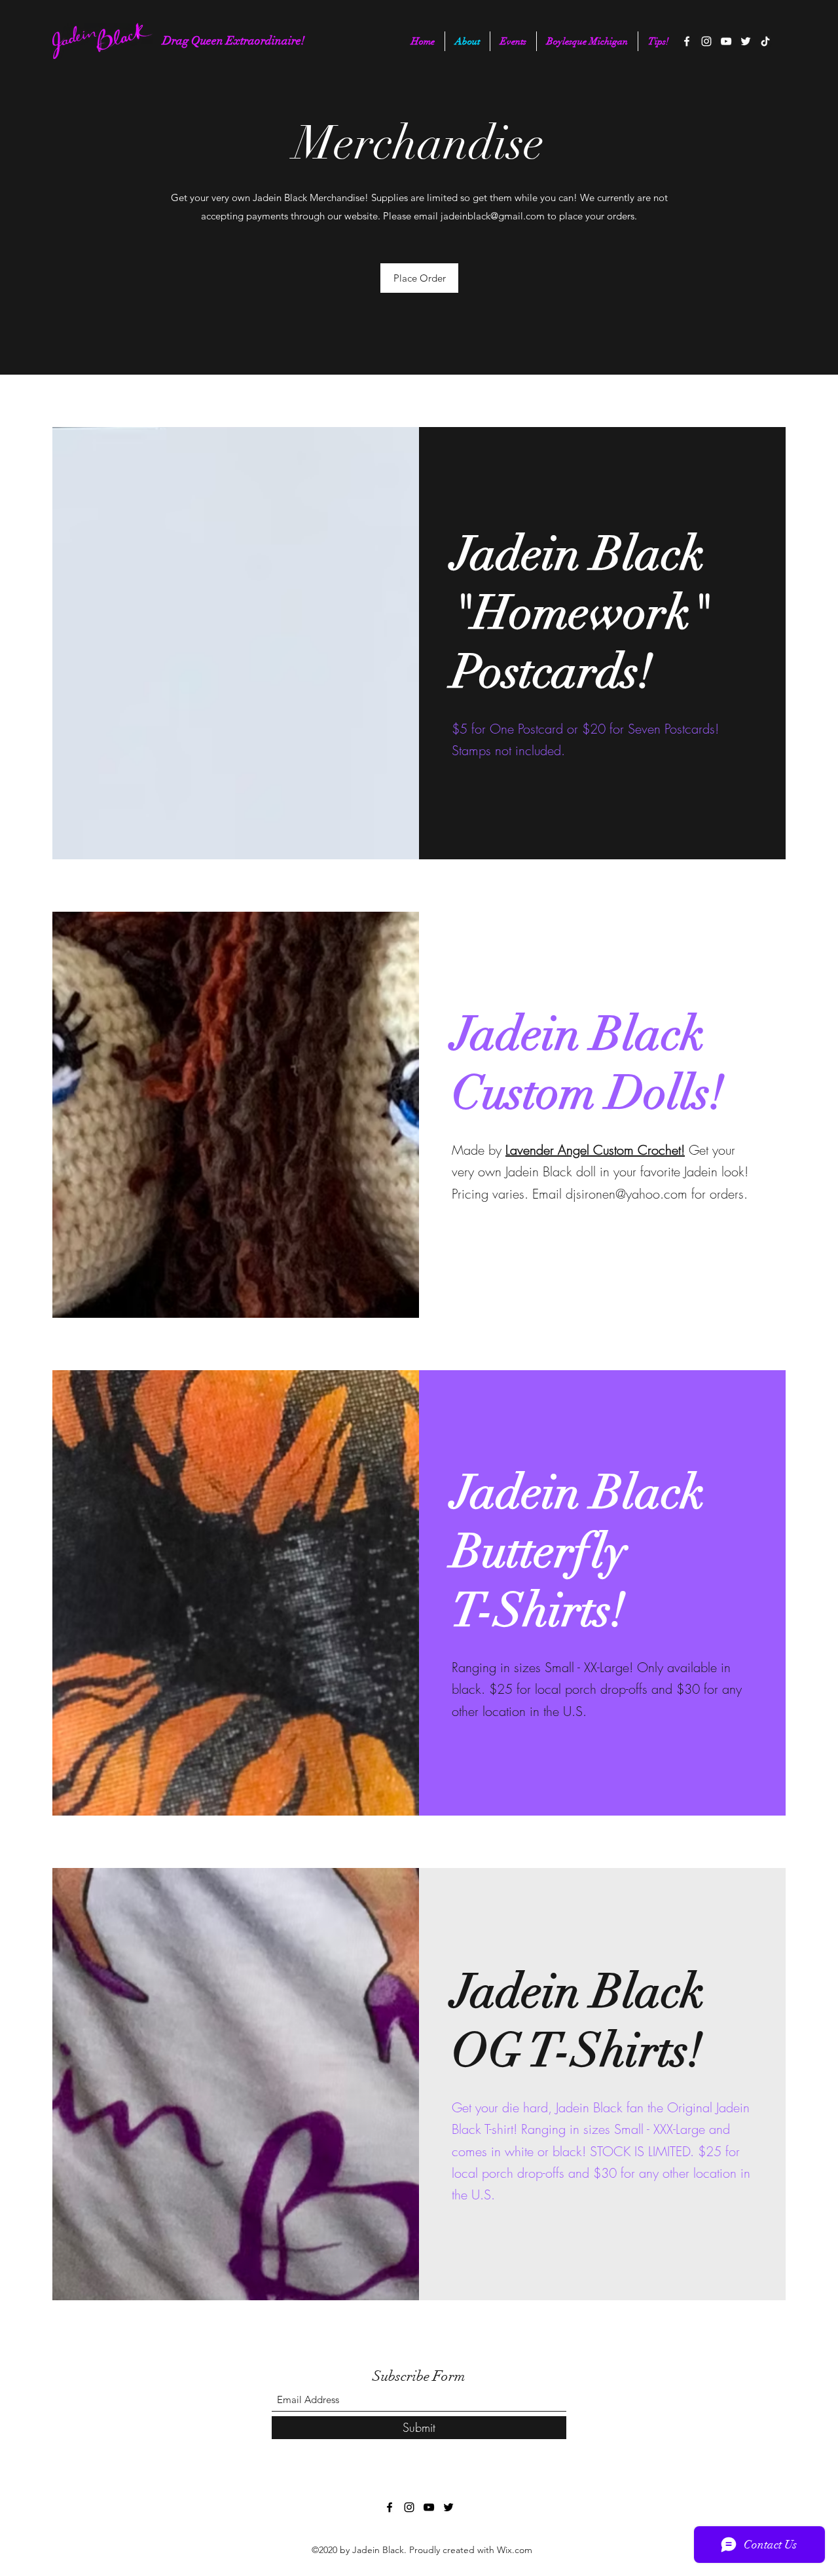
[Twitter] (746, 41)
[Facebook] (687, 41)
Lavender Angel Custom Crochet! (595, 1150)
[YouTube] (726, 41)
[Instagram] (706, 41)
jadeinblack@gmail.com (493, 216)
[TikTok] (765, 41)
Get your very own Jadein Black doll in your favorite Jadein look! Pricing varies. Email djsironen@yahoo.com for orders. (600, 1172)
